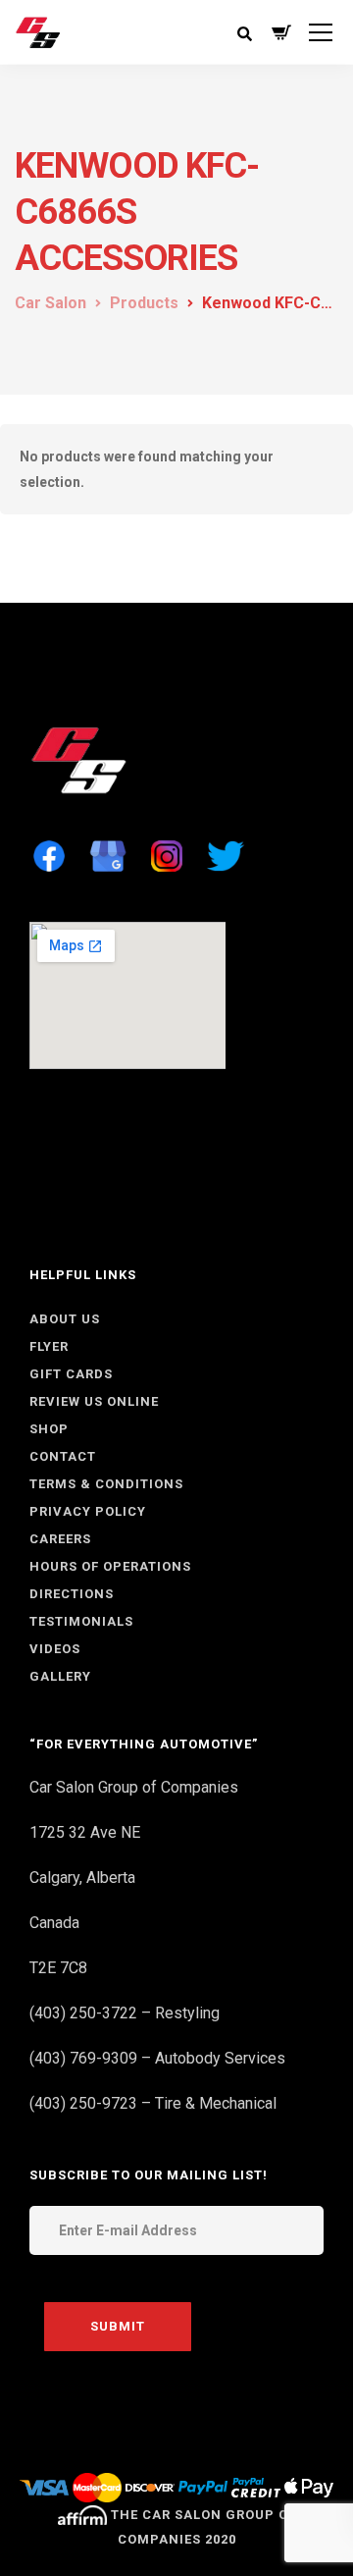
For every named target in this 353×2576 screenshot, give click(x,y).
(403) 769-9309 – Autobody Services (157, 2058)
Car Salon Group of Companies (134, 1787)
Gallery (60, 1676)
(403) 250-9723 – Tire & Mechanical (153, 2103)
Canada (54, 1923)
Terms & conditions (106, 1484)
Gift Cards (71, 1374)
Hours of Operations (110, 1566)
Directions (72, 1594)
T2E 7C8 (58, 1968)
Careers (60, 1539)
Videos (55, 1649)
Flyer (49, 1346)
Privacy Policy (88, 1511)
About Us (65, 1319)
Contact (63, 1456)
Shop (49, 1429)
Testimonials (81, 1621)
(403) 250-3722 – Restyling (125, 2013)
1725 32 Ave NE (85, 1832)
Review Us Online (94, 1401)
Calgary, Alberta (82, 1878)
